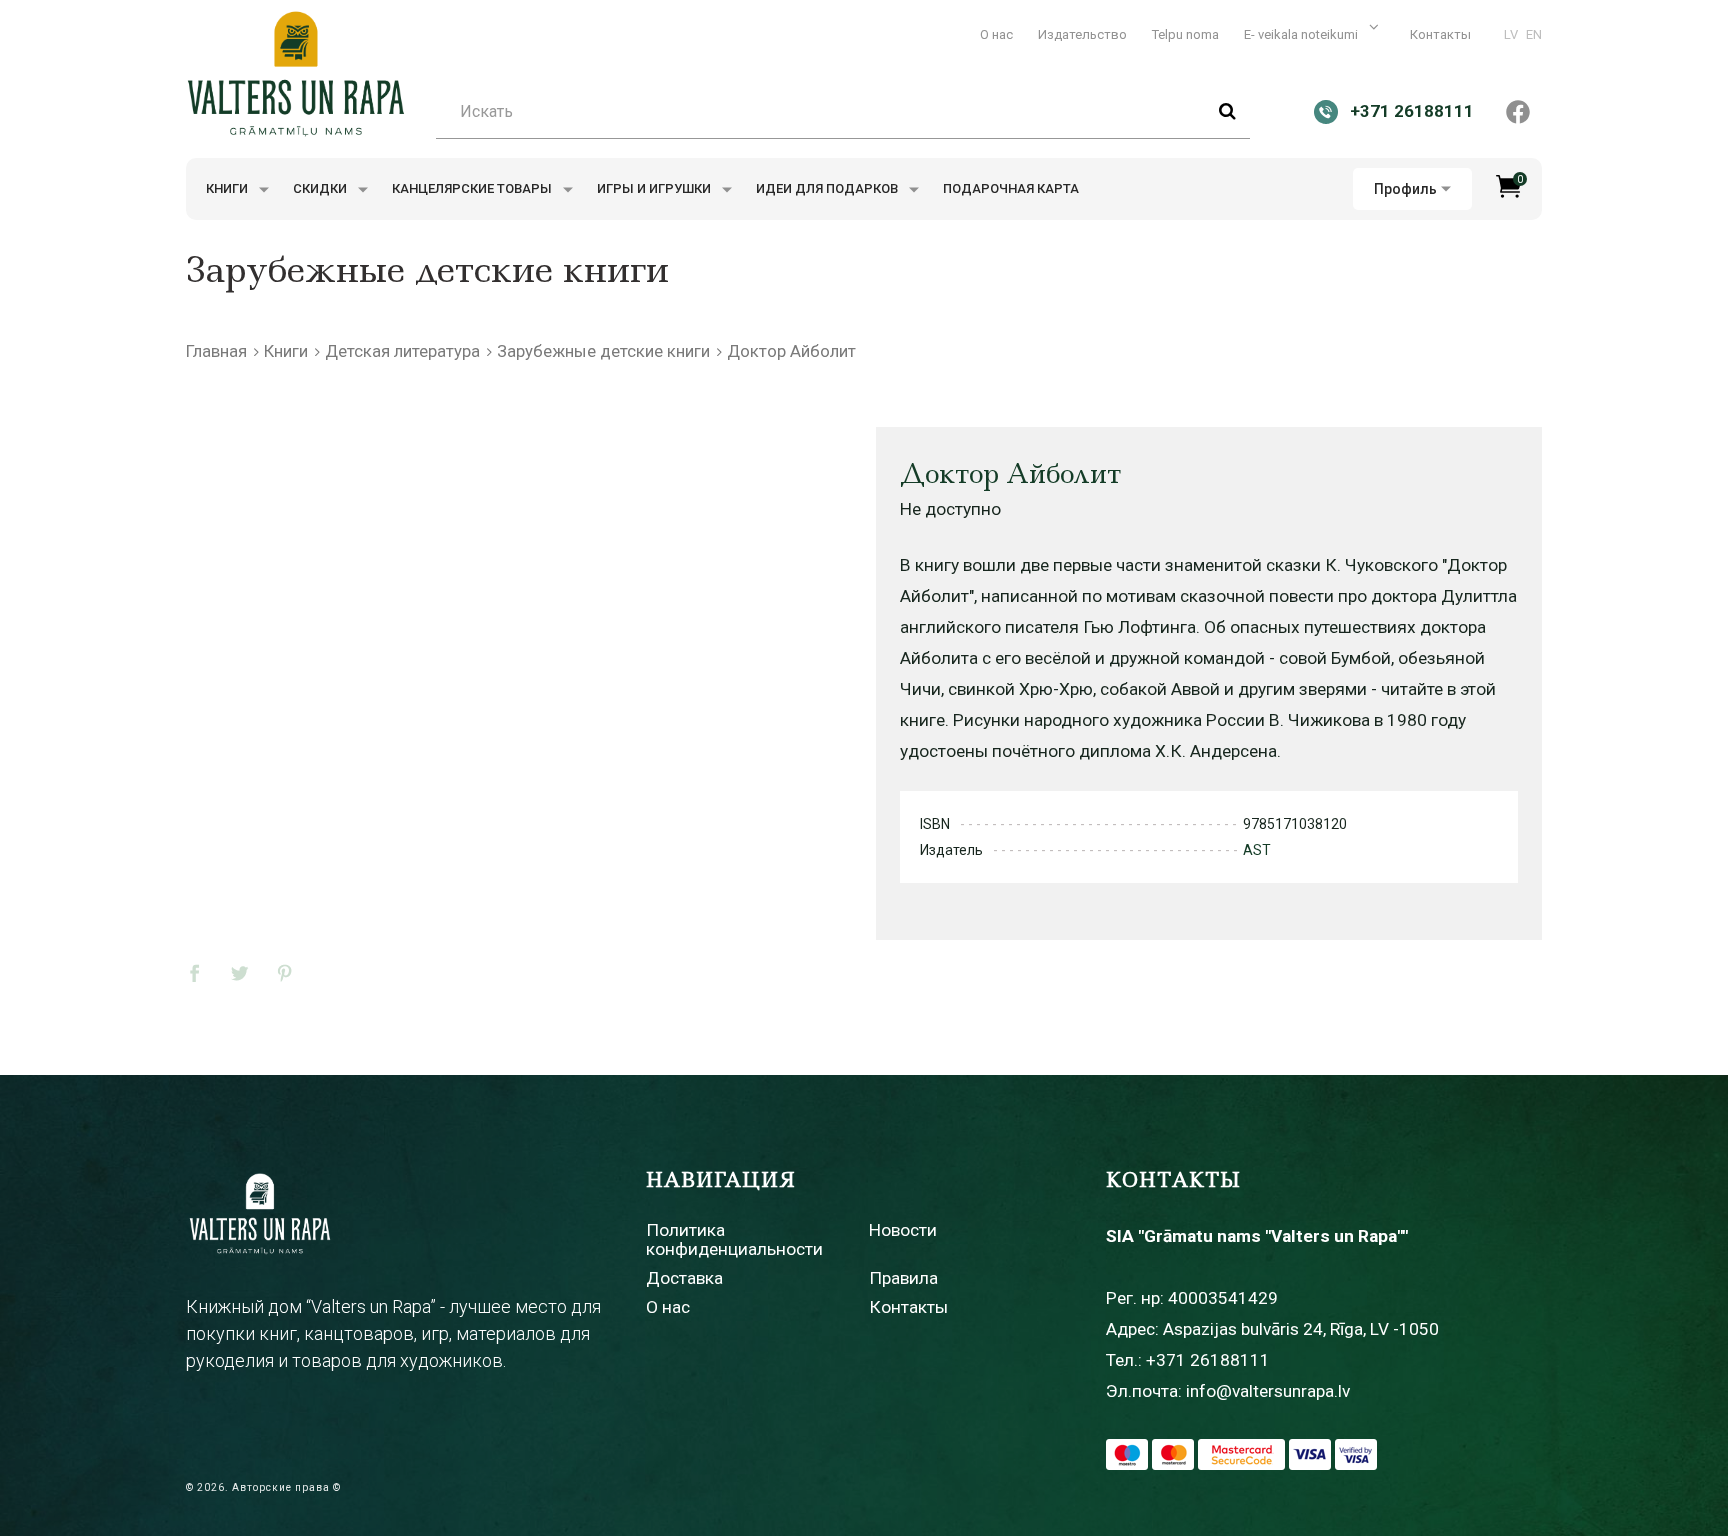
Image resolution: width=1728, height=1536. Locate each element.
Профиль (1405, 189)
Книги (228, 188)
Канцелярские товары (473, 188)
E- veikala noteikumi (1302, 34)
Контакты (1440, 34)
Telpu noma (1185, 34)
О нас (996, 34)
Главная (216, 351)
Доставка (684, 1278)
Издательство (1082, 34)
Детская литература (402, 351)
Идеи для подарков (828, 188)
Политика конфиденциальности (734, 1239)
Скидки (321, 188)
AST (1257, 850)
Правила (903, 1278)
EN (1534, 34)
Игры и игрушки (655, 188)
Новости (903, 1230)
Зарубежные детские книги (603, 351)
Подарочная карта (1011, 188)
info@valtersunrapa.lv (1268, 1391)
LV (1511, 34)
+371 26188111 (1208, 1360)
